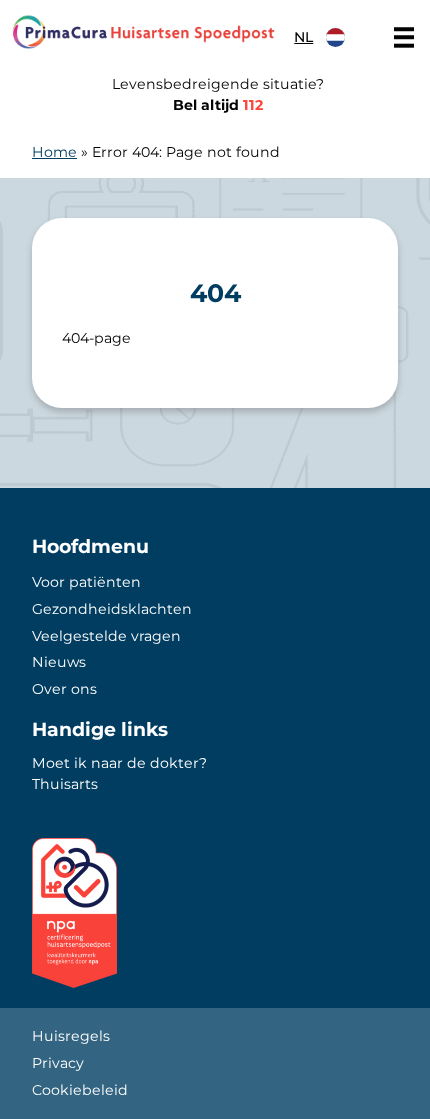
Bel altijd (218, 105)
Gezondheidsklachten (112, 609)
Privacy (58, 1063)
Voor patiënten (86, 582)
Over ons (64, 689)
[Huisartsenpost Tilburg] (143, 32)
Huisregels (71, 1036)
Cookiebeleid (80, 1090)
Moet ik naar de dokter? (119, 763)
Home (54, 152)
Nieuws (59, 662)
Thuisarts (65, 784)
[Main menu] (404, 37)
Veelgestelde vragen (106, 636)
